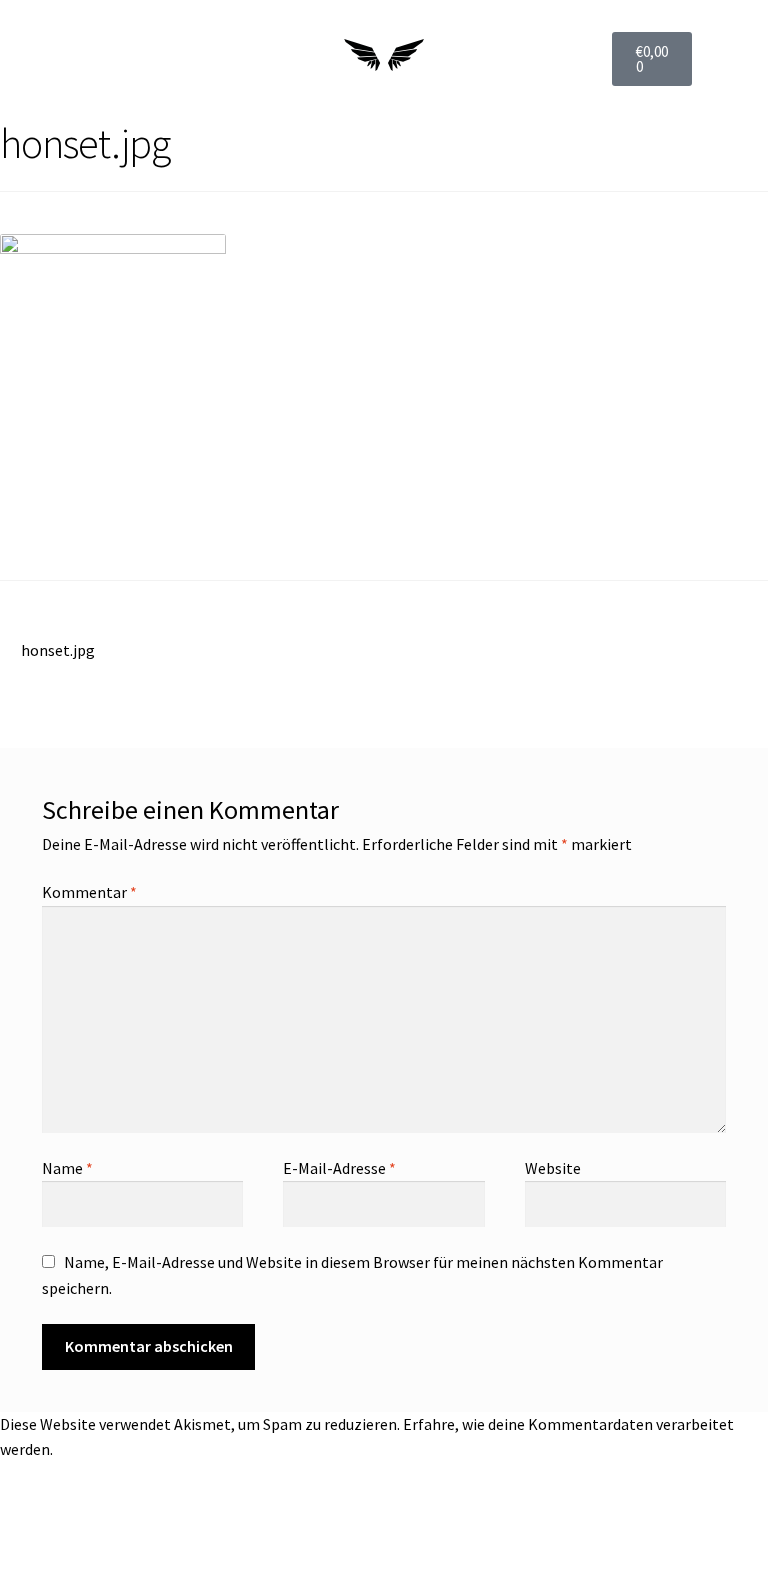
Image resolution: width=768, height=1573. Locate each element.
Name (67, 1168)
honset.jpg (57, 649)
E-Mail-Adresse (339, 1168)
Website (553, 1168)
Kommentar (89, 892)
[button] (44, 58)
